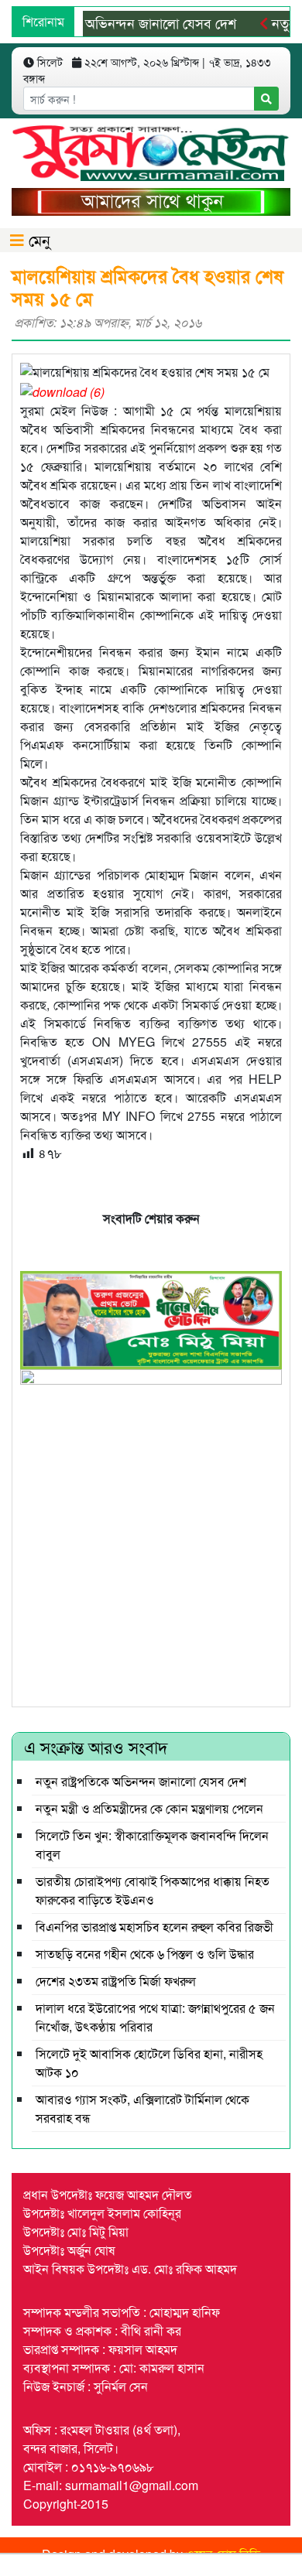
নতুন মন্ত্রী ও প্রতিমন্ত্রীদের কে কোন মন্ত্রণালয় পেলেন (149, 1808)
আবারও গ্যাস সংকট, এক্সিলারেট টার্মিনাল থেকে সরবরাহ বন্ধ (142, 2108)
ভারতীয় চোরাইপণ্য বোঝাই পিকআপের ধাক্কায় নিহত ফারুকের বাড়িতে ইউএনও (153, 1890)
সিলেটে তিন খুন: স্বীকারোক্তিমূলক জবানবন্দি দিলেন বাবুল (152, 1845)
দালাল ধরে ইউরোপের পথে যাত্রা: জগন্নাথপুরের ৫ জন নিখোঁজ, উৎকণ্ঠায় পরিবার (155, 2017)
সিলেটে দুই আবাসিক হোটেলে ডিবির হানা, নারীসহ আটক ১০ (149, 2063)
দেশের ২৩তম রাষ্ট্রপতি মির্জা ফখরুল (116, 1981)
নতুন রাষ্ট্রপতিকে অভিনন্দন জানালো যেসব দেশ (141, 1781)
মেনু (37, 239)
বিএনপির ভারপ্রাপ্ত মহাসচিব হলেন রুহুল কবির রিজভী (154, 1927)
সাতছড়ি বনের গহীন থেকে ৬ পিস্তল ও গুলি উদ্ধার (145, 1954)
